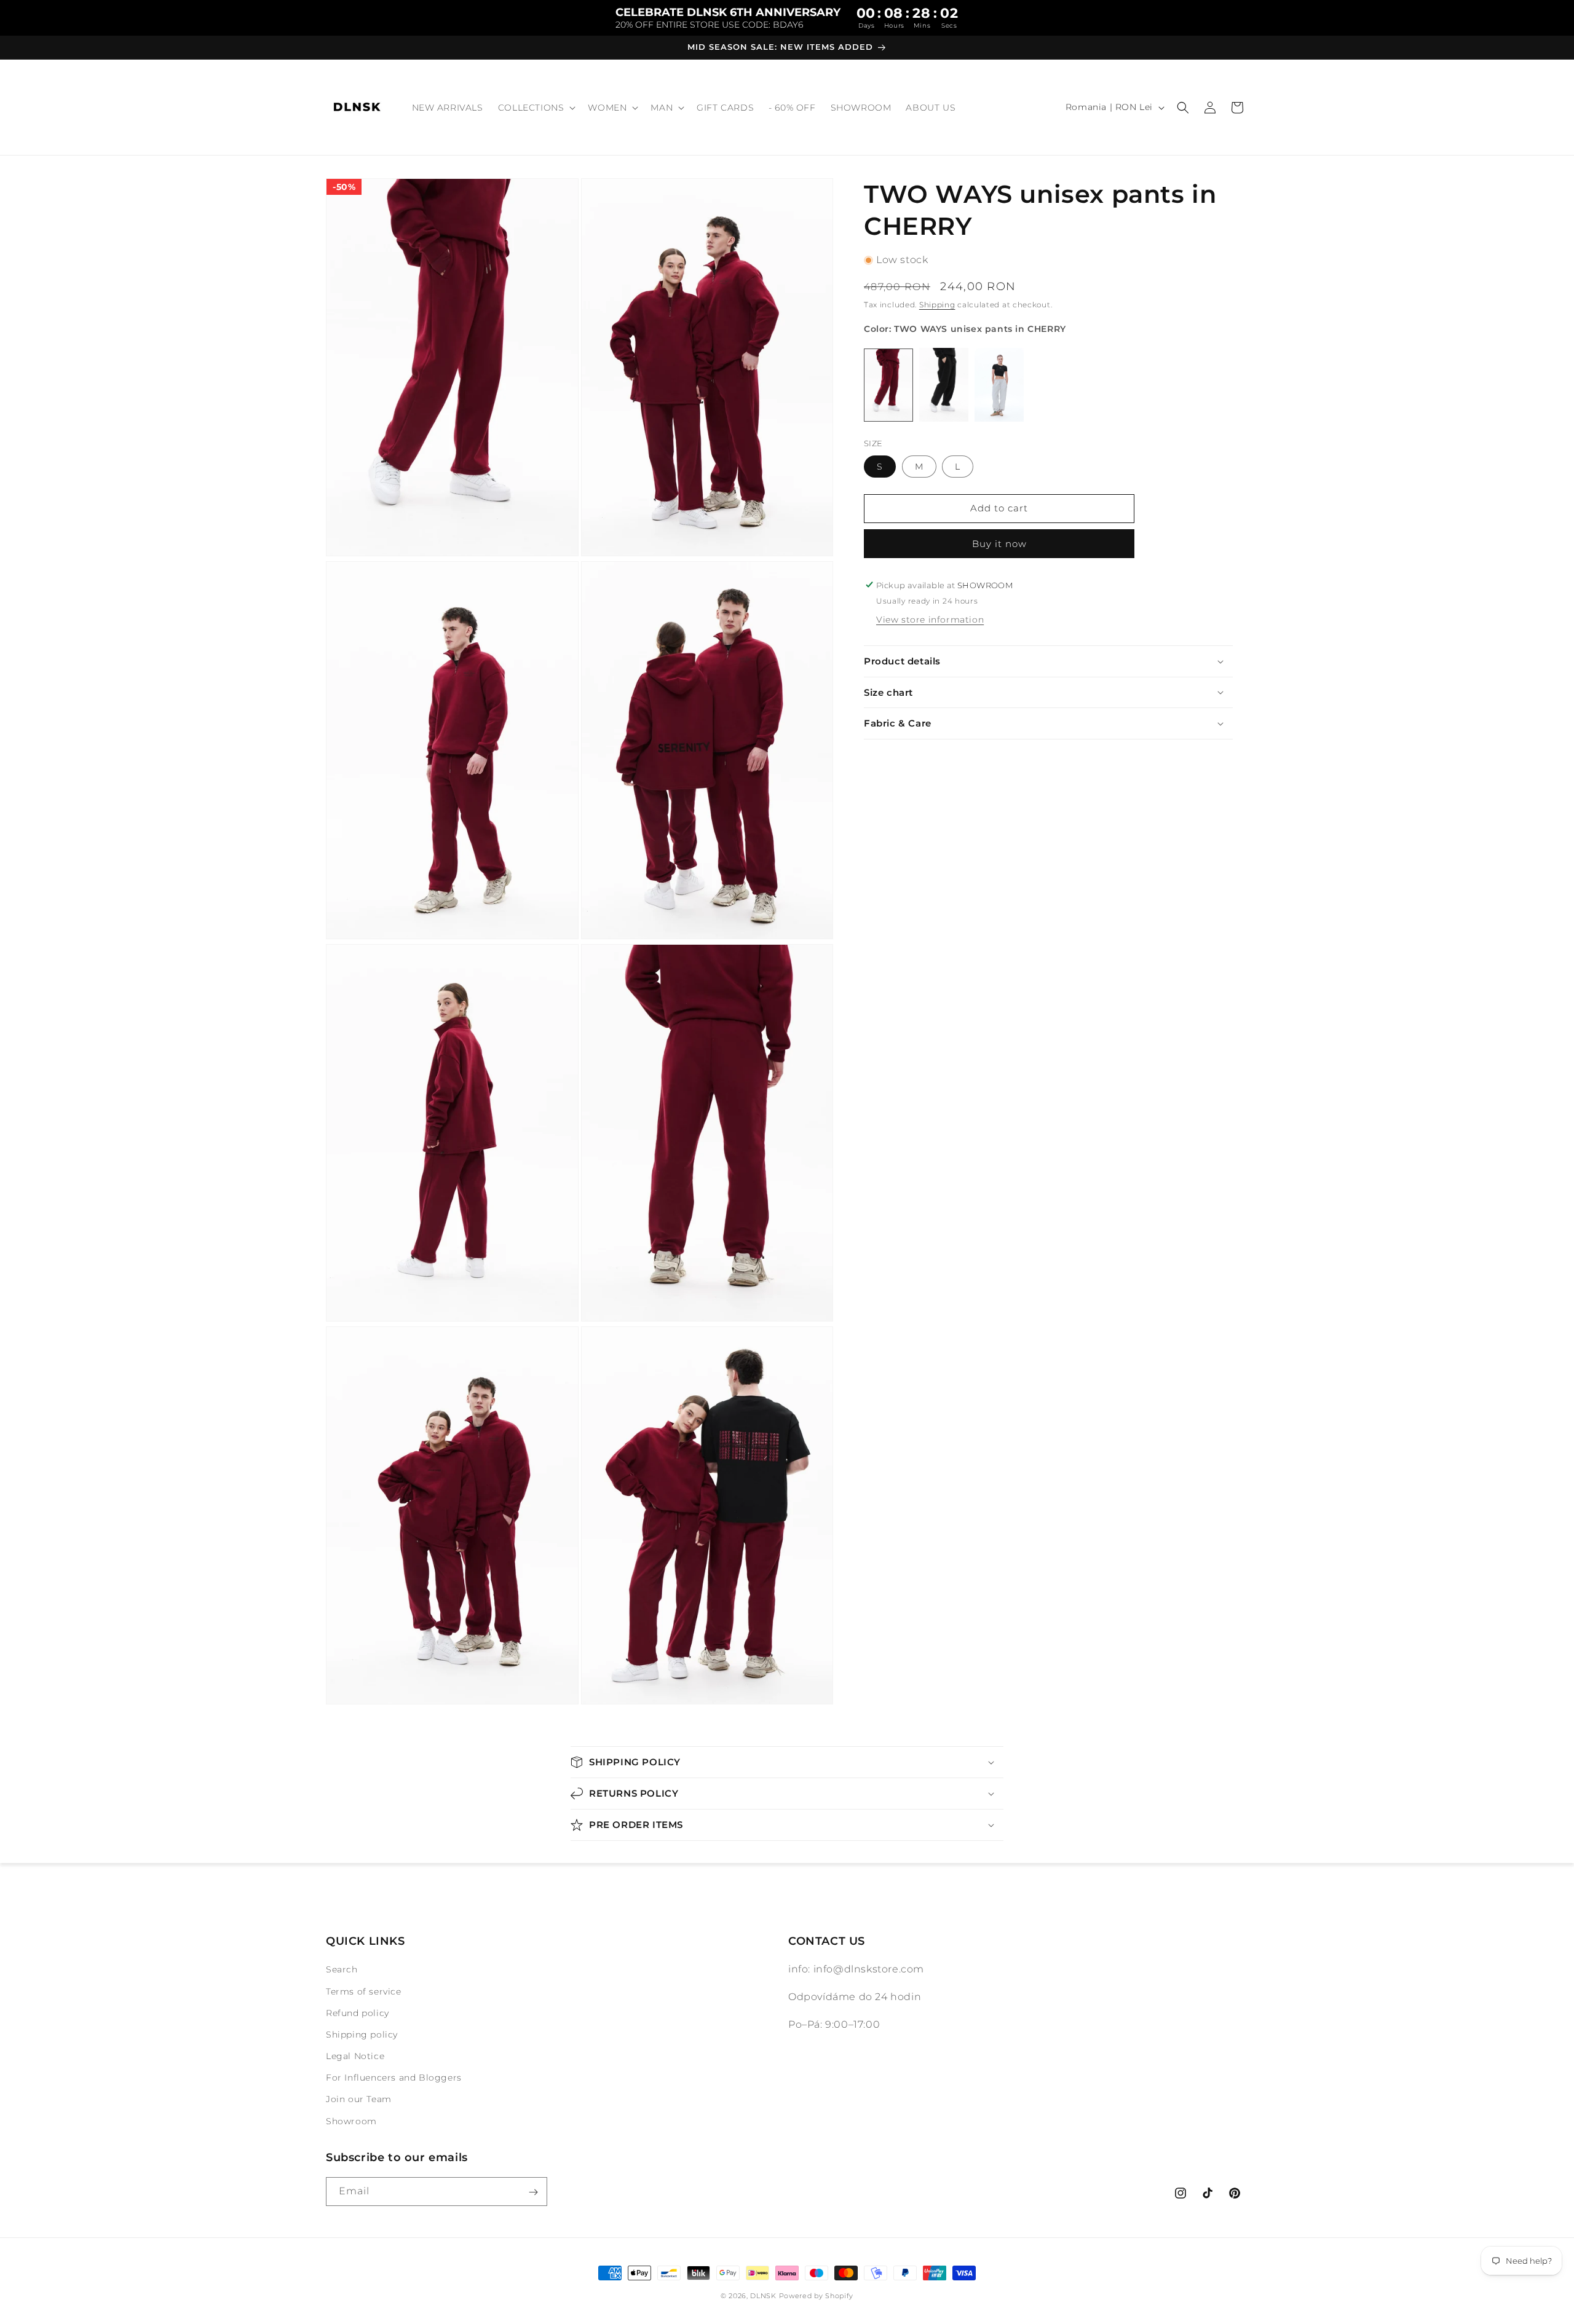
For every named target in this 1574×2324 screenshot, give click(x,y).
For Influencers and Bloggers (394, 2078)
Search (342, 1970)
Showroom (351, 2121)
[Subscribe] (533, 2192)
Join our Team (359, 2100)
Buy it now (999, 543)
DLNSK (763, 2296)
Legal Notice (355, 2056)
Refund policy (358, 2013)
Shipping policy (362, 2034)
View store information (930, 620)
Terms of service (364, 1991)
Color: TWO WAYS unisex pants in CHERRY (965, 329)
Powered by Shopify (817, 2296)
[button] (536, 108)
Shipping (937, 305)
